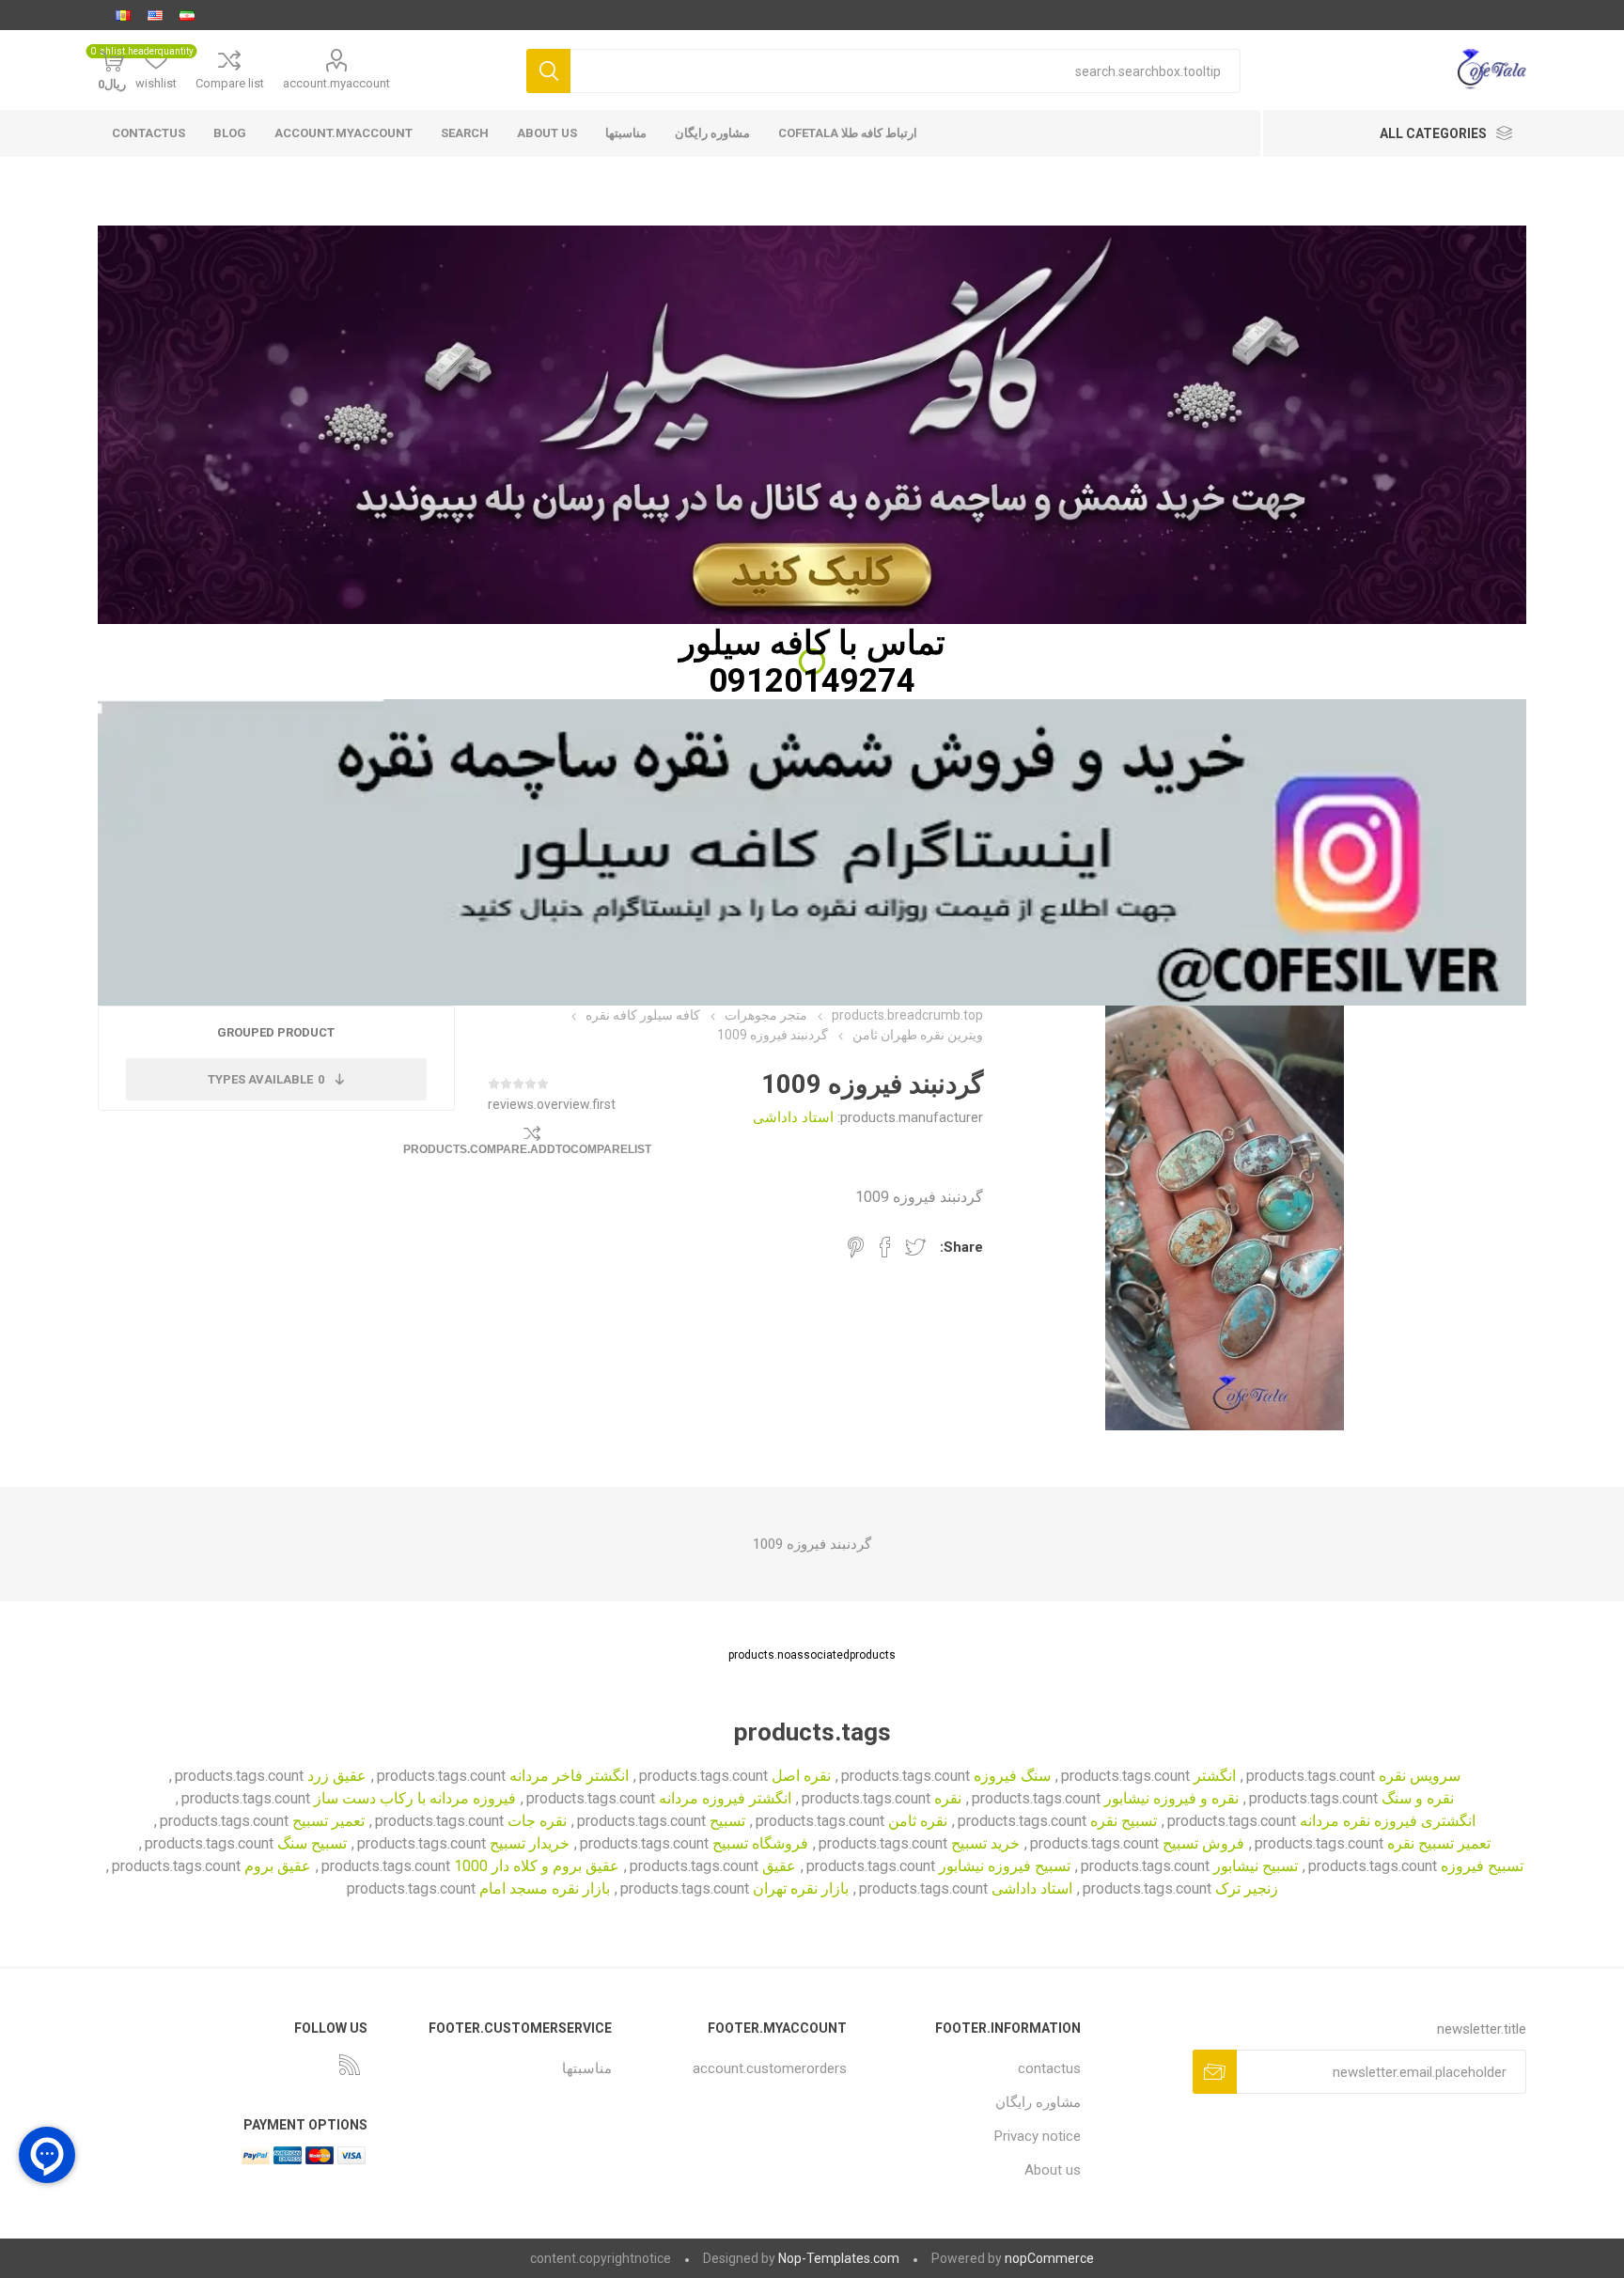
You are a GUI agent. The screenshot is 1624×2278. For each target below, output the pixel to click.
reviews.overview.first (552, 1104)
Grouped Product (276, 1032)
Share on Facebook (885, 1247)
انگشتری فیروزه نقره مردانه (1388, 1821)
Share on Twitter (915, 1247)
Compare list (230, 83)
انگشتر (1215, 1776)
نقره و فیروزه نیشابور (1171, 1798)
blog (230, 133)
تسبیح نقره (1124, 1821)
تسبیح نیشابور (1256, 1866)
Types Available (266, 1079)
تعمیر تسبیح (328, 1821)
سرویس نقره (1420, 1776)
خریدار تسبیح (530, 1843)
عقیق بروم (278, 1866)
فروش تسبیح (1203, 1843)
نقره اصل (801, 1776)
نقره (948, 1798)
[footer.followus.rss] (350, 2065)
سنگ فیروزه (1012, 1776)
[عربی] (123, 15)
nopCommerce (1049, 2258)
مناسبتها (626, 133)
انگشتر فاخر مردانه (569, 1776)
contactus (148, 133)
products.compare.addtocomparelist (527, 1149)
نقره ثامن (918, 1821)
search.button (548, 71)
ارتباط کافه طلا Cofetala (848, 133)
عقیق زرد (337, 1776)
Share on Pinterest (856, 1247)
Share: (961, 1247)
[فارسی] (187, 15)
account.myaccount (336, 83)
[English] (155, 15)
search (465, 133)
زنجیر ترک (1247, 1888)
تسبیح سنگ (312, 1843)
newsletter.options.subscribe (1215, 2072)
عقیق (779, 1866)
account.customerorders (770, 2068)
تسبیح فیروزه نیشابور (1005, 1866)
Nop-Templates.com (839, 2258)
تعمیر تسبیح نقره (1439, 1843)
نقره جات (537, 1821)
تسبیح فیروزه (1482, 1866)
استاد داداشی (793, 1117)
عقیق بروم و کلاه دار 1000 (537, 1866)
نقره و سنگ (1418, 1798)
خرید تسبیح (985, 1843)
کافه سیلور (755, 643)
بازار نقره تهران (801, 1888)
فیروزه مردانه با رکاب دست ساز (415, 1798)
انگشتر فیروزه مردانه (725, 1798)
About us (547, 133)
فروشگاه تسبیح (760, 1843)
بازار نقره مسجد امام (545, 1888)
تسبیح (727, 1821)
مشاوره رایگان (712, 133)
